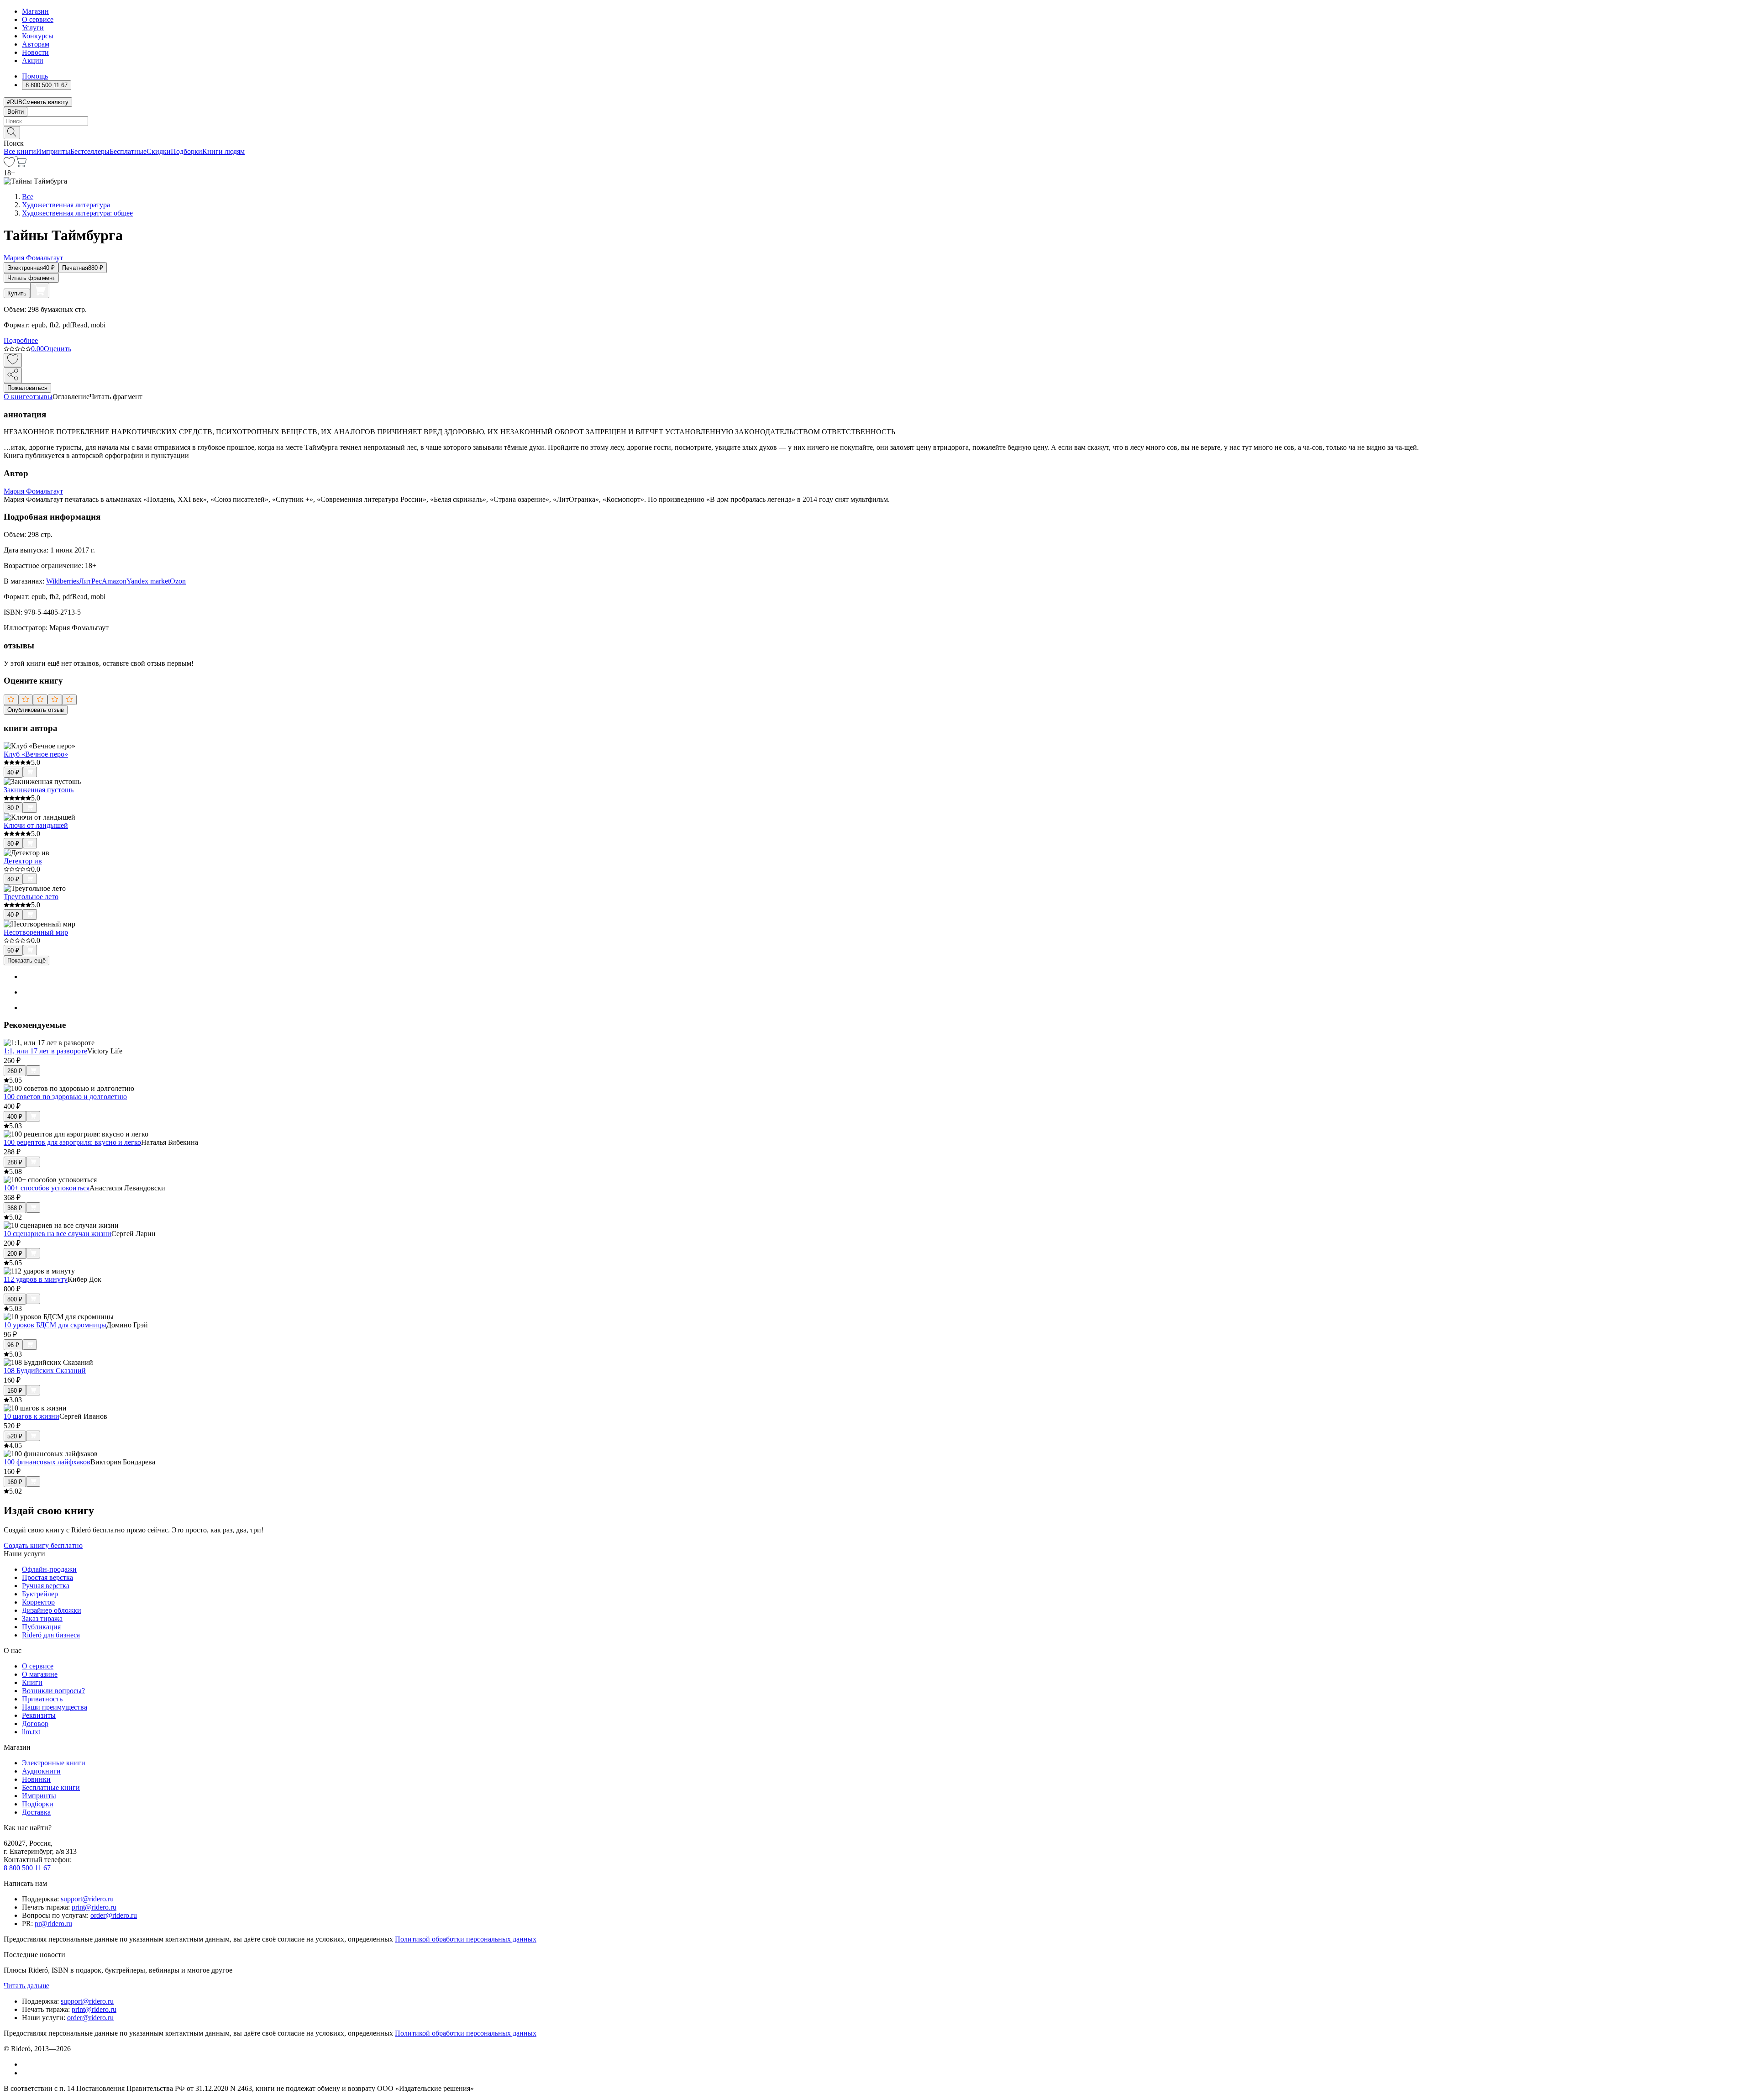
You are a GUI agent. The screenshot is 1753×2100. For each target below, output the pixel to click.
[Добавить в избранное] (13, 360)
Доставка (36, 1812)
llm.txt (31, 1732)
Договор (35, 1724)
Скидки (159, 151)
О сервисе (38, 19)
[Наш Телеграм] (26, 2073)
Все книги (20, 151)
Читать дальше (26, 1986)
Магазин (35, 11)
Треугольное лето (31, 897)
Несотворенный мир (36, 932)
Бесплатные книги (51, 1787)
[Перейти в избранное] (9, 165)
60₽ (13, 950)
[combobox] (876, 121)
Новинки (36, 1779)
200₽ (15, 1254)
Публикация (41, 1627)
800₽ (15, 1299)
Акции (33, 61)
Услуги (33, 28)
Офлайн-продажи (49, 1569)
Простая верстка (47, 1577)
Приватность (42, 1699)
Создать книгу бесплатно (43, 1545)
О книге (16, 397)
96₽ (13, 1345)
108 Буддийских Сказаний (45, 1371)
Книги (32, 1682)
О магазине (40, 1674)
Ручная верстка (46, 1586)
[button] (876, 132)
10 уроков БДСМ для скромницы (55, 1325)
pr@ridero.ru (53, 1924)
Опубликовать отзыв (36, 710)
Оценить (58, 349)
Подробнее (21, 340)
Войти (16, 112)
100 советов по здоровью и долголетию (65, 1097)
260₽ (15, 1071)
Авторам (36, 44)
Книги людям (223, 151)
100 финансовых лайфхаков (47, 1462)
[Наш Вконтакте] (27, 2064)
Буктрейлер (40, 1594)
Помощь (35, 76)
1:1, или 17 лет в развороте (45, 1051)
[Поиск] (12, 133)
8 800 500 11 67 (27, 1868)
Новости (35, 52)
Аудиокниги (41, 1771)
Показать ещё (26, 961)
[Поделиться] (13, 375)
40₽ (13, 772)
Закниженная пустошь (39, 790)
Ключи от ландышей (36, 825)
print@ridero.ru (94, 1907)
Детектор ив (23, 861)
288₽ (15, 1162)
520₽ (15, 1436)
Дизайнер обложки (52, 1610)
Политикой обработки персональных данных (466, 1939)
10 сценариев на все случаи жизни (58, 1234)
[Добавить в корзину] (40, 290)
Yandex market (148, 581)
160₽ (15, 1391)
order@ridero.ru (114, 1915)
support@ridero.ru (87, 1899)
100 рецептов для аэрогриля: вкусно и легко (72, 1142)
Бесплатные (128, 151)
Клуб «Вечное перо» (36, 754)
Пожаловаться (27, 388)
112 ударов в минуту (36, 1279)
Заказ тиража (42, 1618)
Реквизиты (39, 1715)
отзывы (41, 397)
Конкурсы (38, 36)
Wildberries (63, 581)
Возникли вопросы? (53, 1691)
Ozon (178, 581)
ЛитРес (90, 581)
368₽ (15, 1208)
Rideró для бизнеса (51, 1635)
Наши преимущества (55, 1707)
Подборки (186, 151)
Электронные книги (54, 1763)
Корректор (38, 1602)
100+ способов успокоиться (47, 1188)
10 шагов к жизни (31, 1416)
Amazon (114, 581)
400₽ (15, 1117)
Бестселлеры (90, 151)
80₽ (13, 808)
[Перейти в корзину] (21, 165)
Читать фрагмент (31, 278)
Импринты (53, 151)
